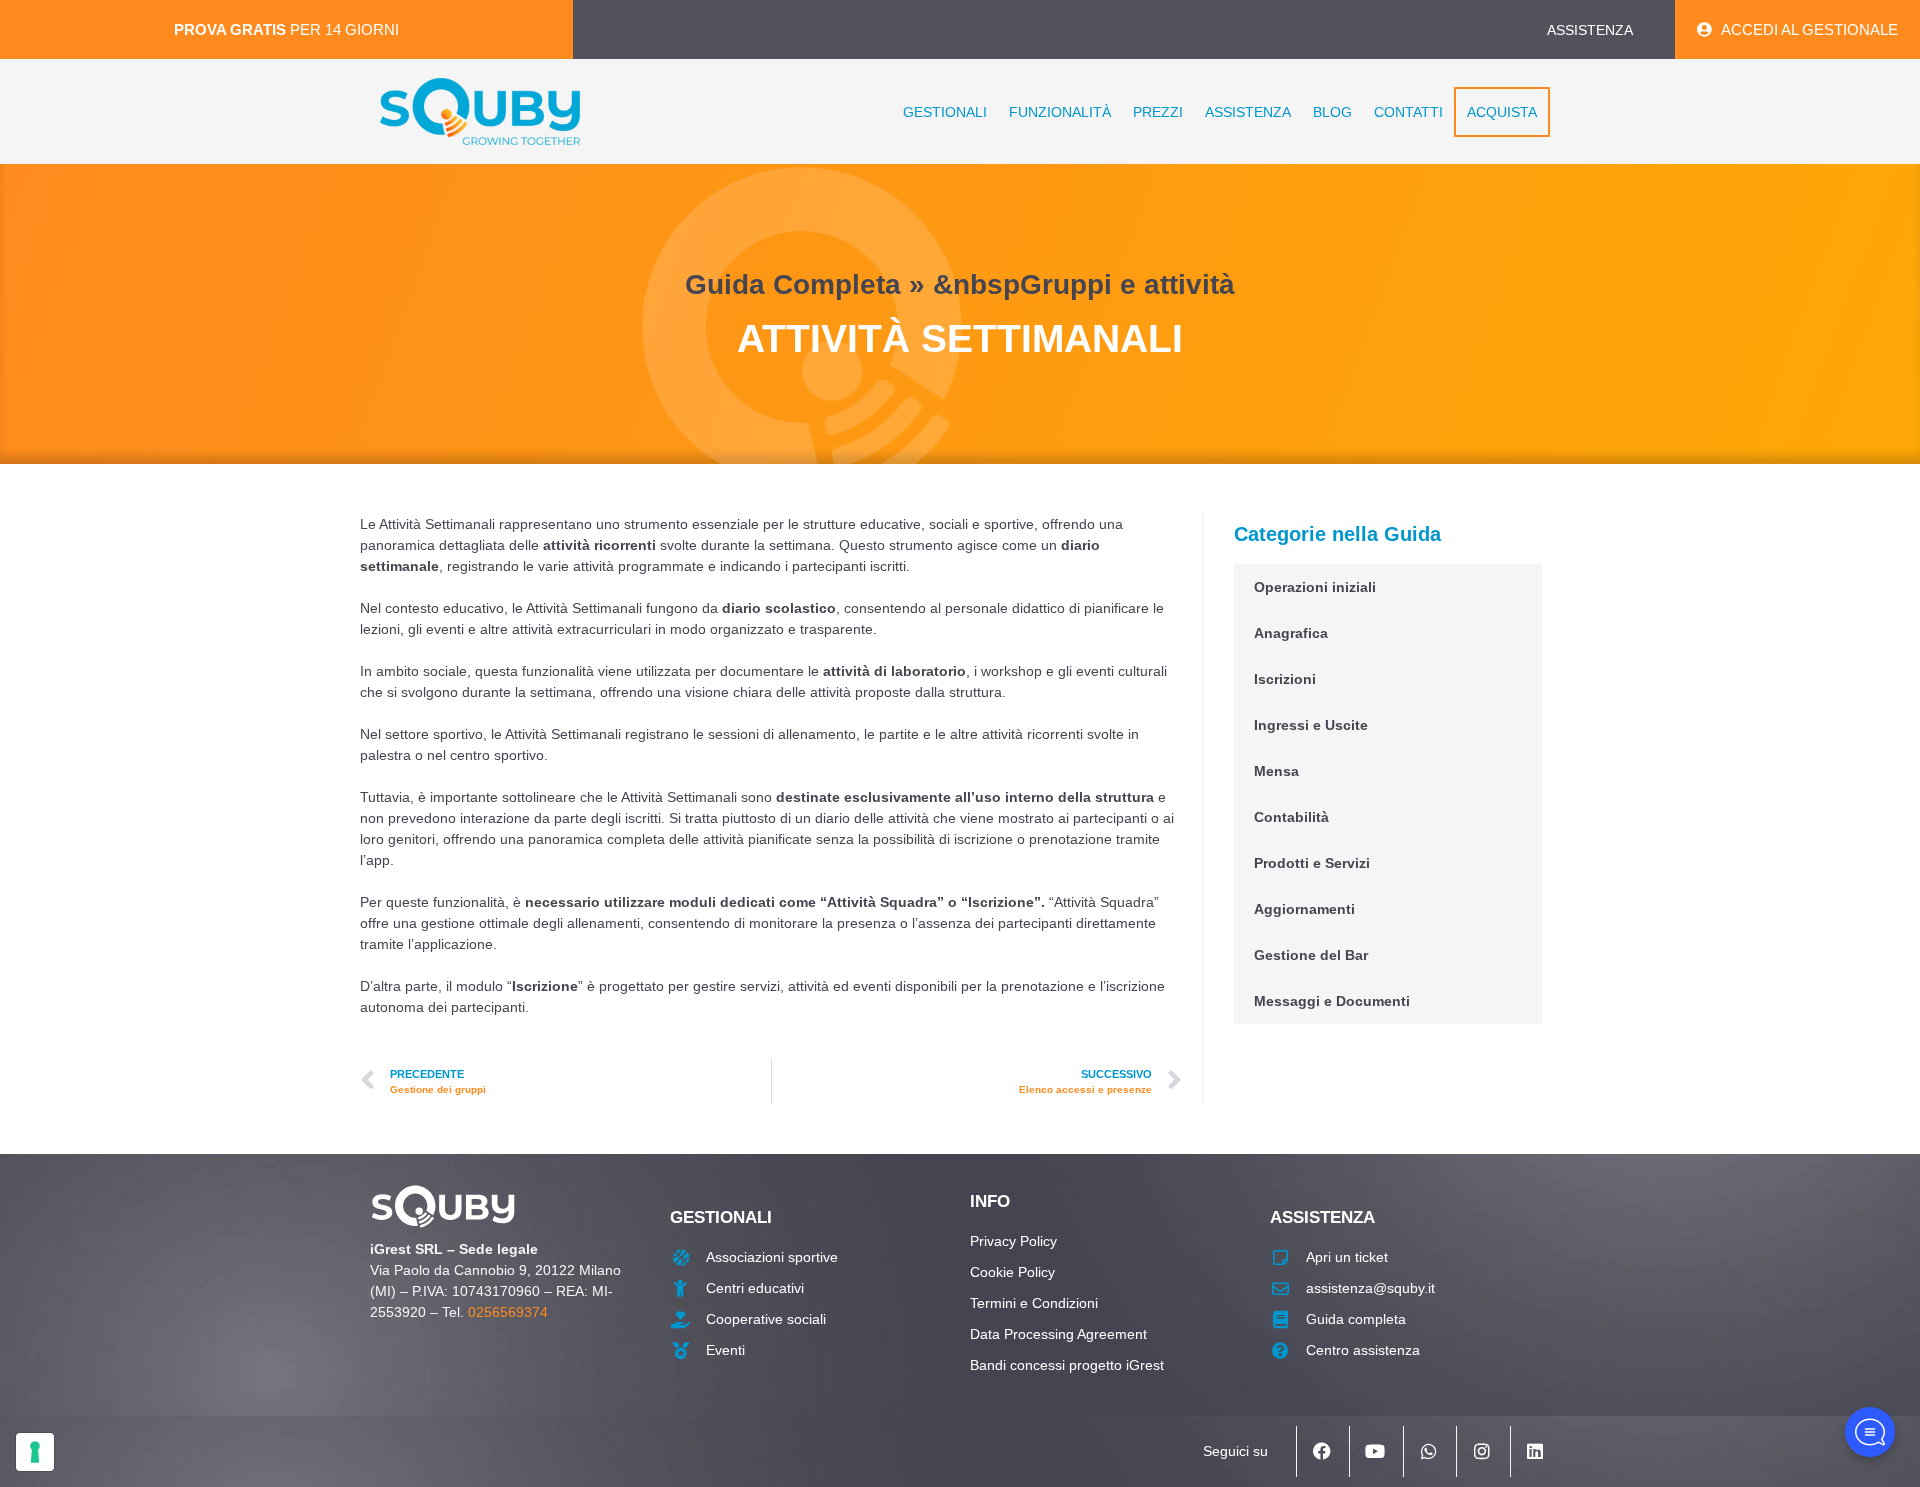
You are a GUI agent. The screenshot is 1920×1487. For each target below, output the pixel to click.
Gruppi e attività (1127, 284)
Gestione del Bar (1311, 955)
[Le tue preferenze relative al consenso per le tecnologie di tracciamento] (35, 1452)
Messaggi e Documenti (1332, 1001)
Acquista (1502, 112)
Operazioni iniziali (1315, 587)
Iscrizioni (1285, 679)
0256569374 (508, 1312)
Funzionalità (1060, 112)
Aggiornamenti (1304, 909)
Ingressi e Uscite (1311, 725)
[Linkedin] (1535, 1451)
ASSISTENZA (1590, 30)
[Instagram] (1481, 1451)
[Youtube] (1374, 1451)
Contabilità (1291, 817)
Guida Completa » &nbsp (852, 284)
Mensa (1276, 771)
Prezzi (1158, 112)
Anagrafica (1291, 633)
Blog (1332, 112)
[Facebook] (1321, 1451)
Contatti (1408, 112)
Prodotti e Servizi (1312, 863)
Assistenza (1248, 112)
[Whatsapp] (1428, 1451)
